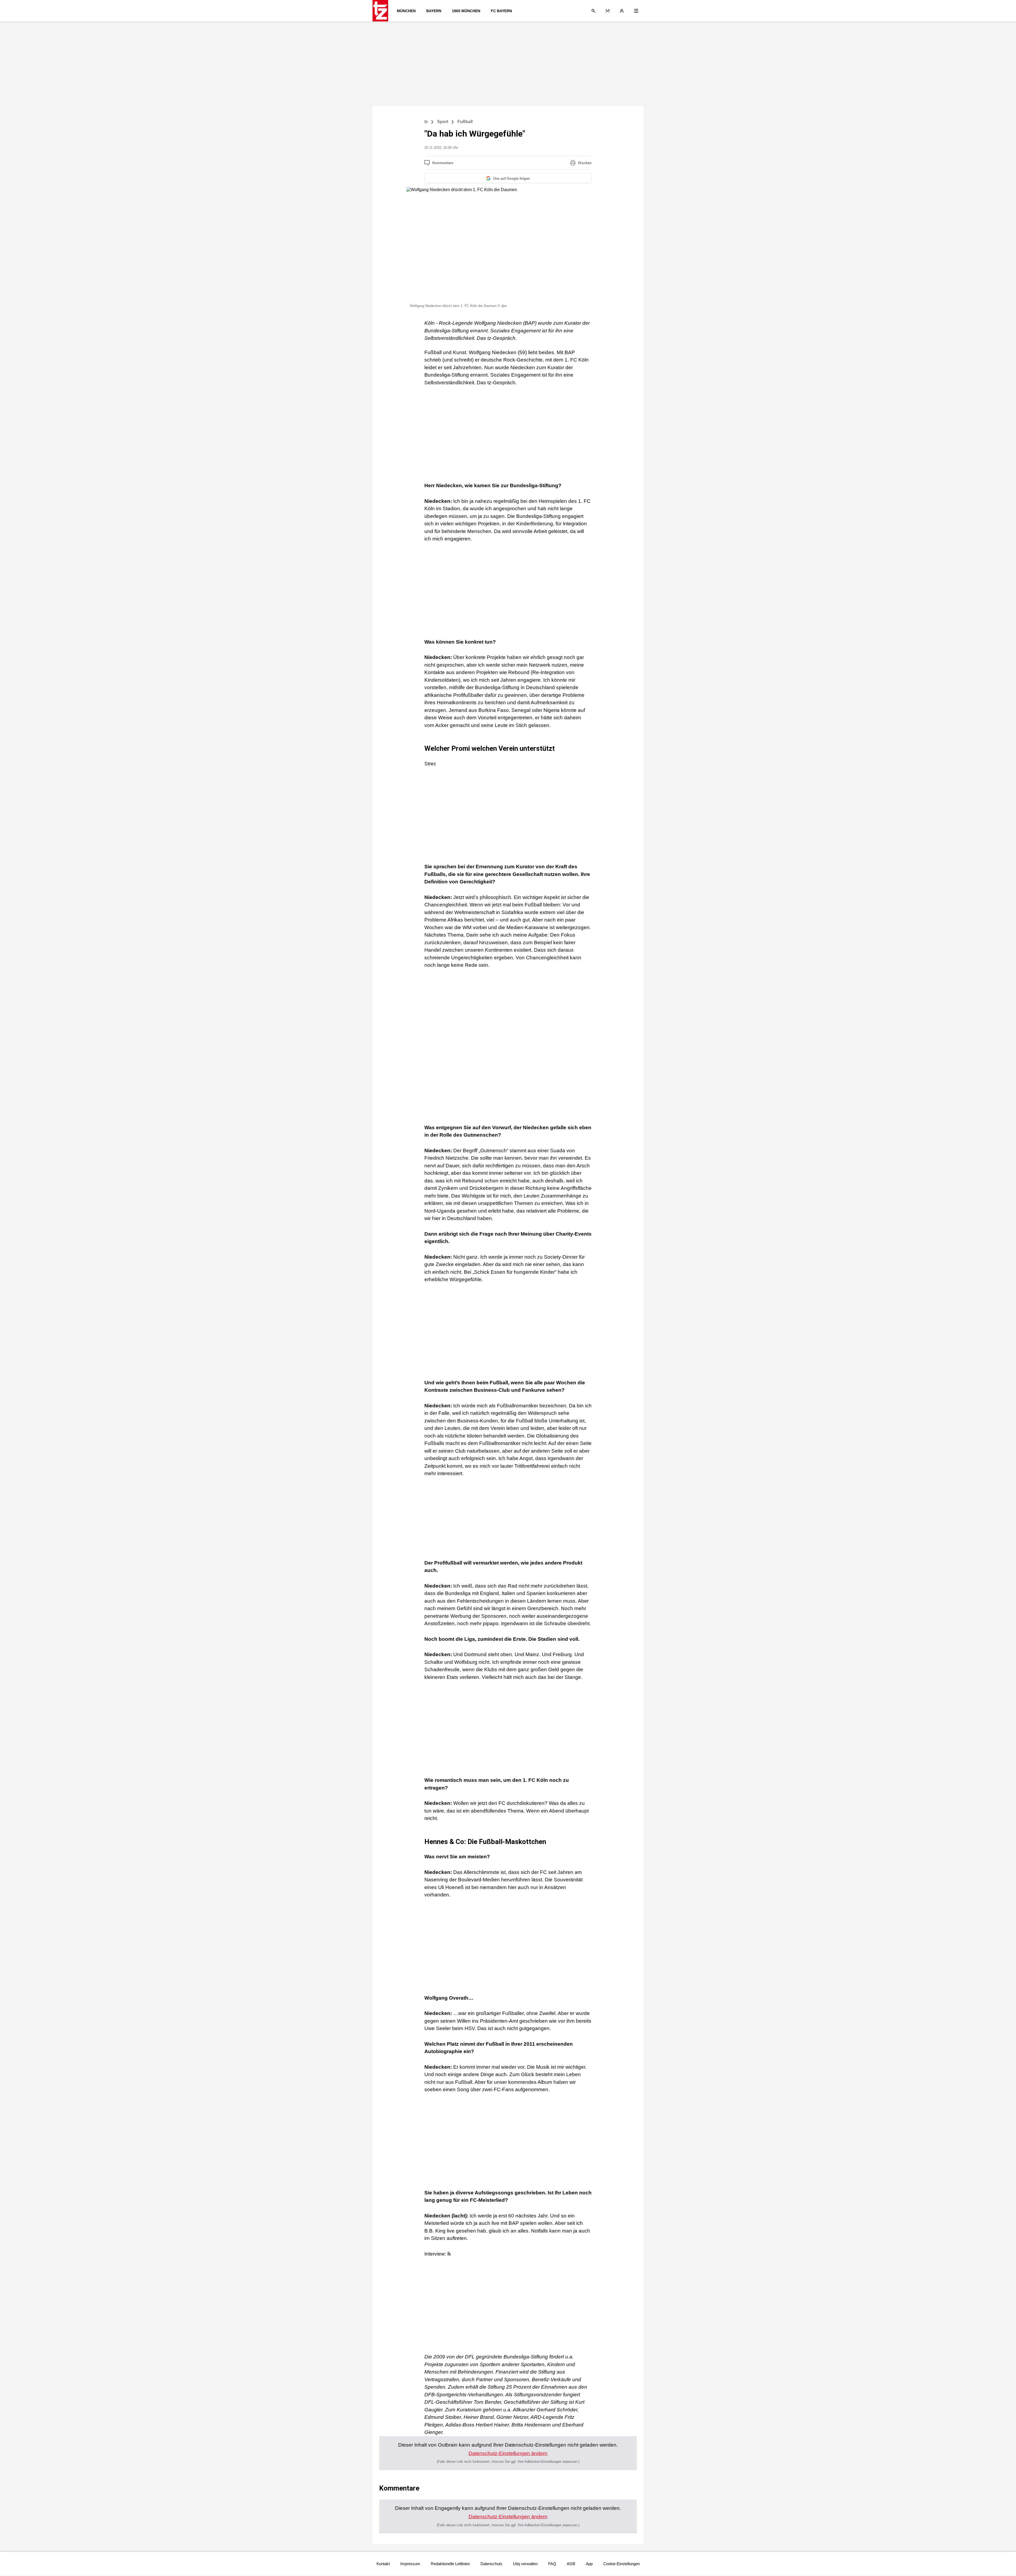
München (406, 11)
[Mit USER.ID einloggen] (622, 11)
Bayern (434, 11)
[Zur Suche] (593, 11)
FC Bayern (501, 11)
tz (426, 122)
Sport (443, 122)
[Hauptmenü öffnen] (636, 11)
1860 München (466, 11)
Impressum (410, 2564)
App (589, 2564)
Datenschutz (491, 2564)
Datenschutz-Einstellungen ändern (508, 2453)
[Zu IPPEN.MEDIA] (608, 11)
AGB (571, 2564)
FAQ (552, 2564)
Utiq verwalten (525, 2564)
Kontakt (383, 2564)
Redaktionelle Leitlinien (450, 2564)
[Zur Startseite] (382, 11)
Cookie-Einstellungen (622, 2564)
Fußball (465, 122)
